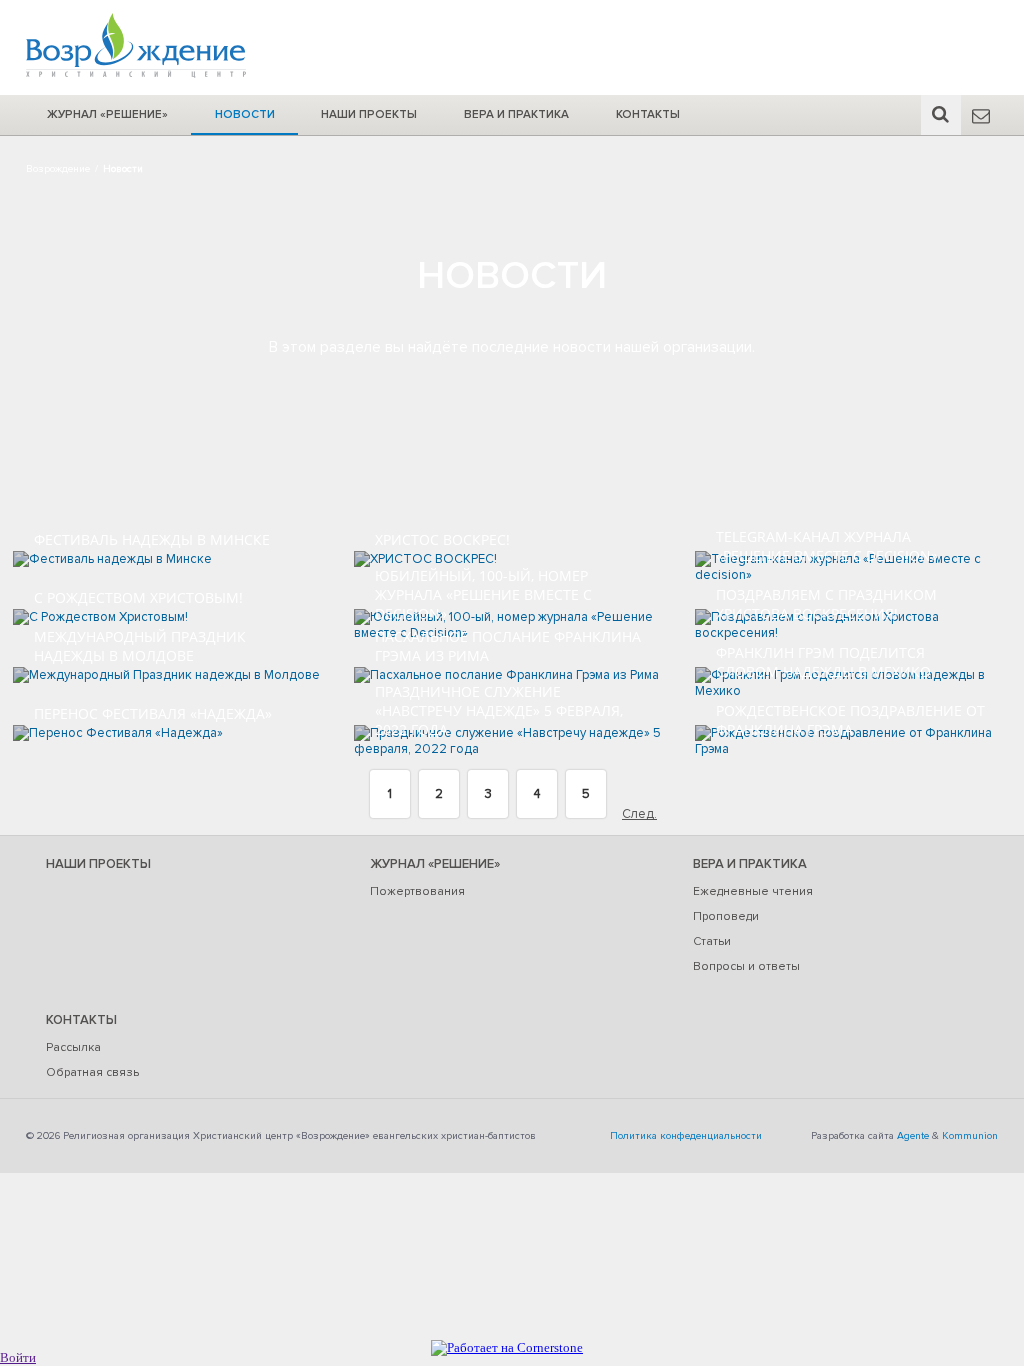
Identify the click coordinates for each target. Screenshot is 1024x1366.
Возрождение (58, 168)
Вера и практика (516, 114)
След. (639, 814)
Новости (245, 114)
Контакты (648, 114)
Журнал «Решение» (107, 114)
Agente (913, 1135)
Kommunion (970, 1135)
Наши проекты (369, 114)
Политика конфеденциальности (686, 1135)
